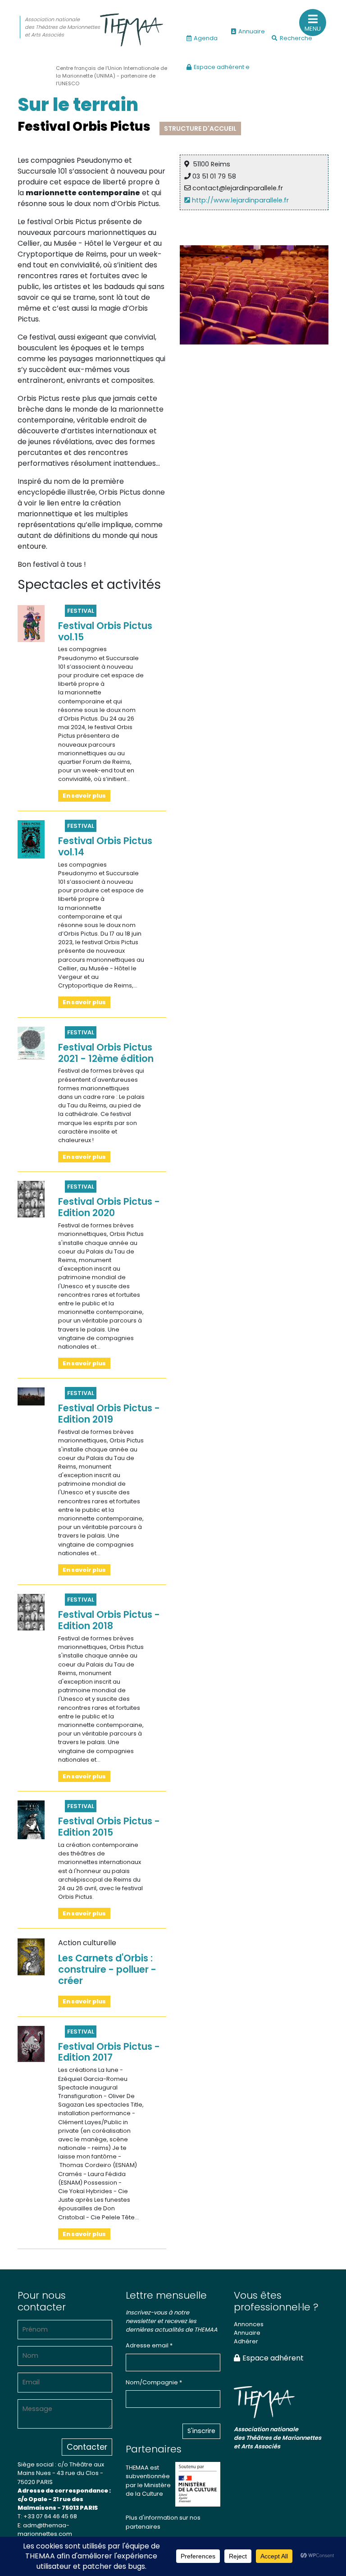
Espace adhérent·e (222, 67)
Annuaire (252, 31)
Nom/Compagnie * (154, 2382)
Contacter (87, 2447)
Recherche (296, 38)
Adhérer (246, 2341)
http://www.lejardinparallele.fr (239, 200)
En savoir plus (84, 796)
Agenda (206, 38)
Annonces (249, 2324)
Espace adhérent (273, 2358)
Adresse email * (149, 2345)
